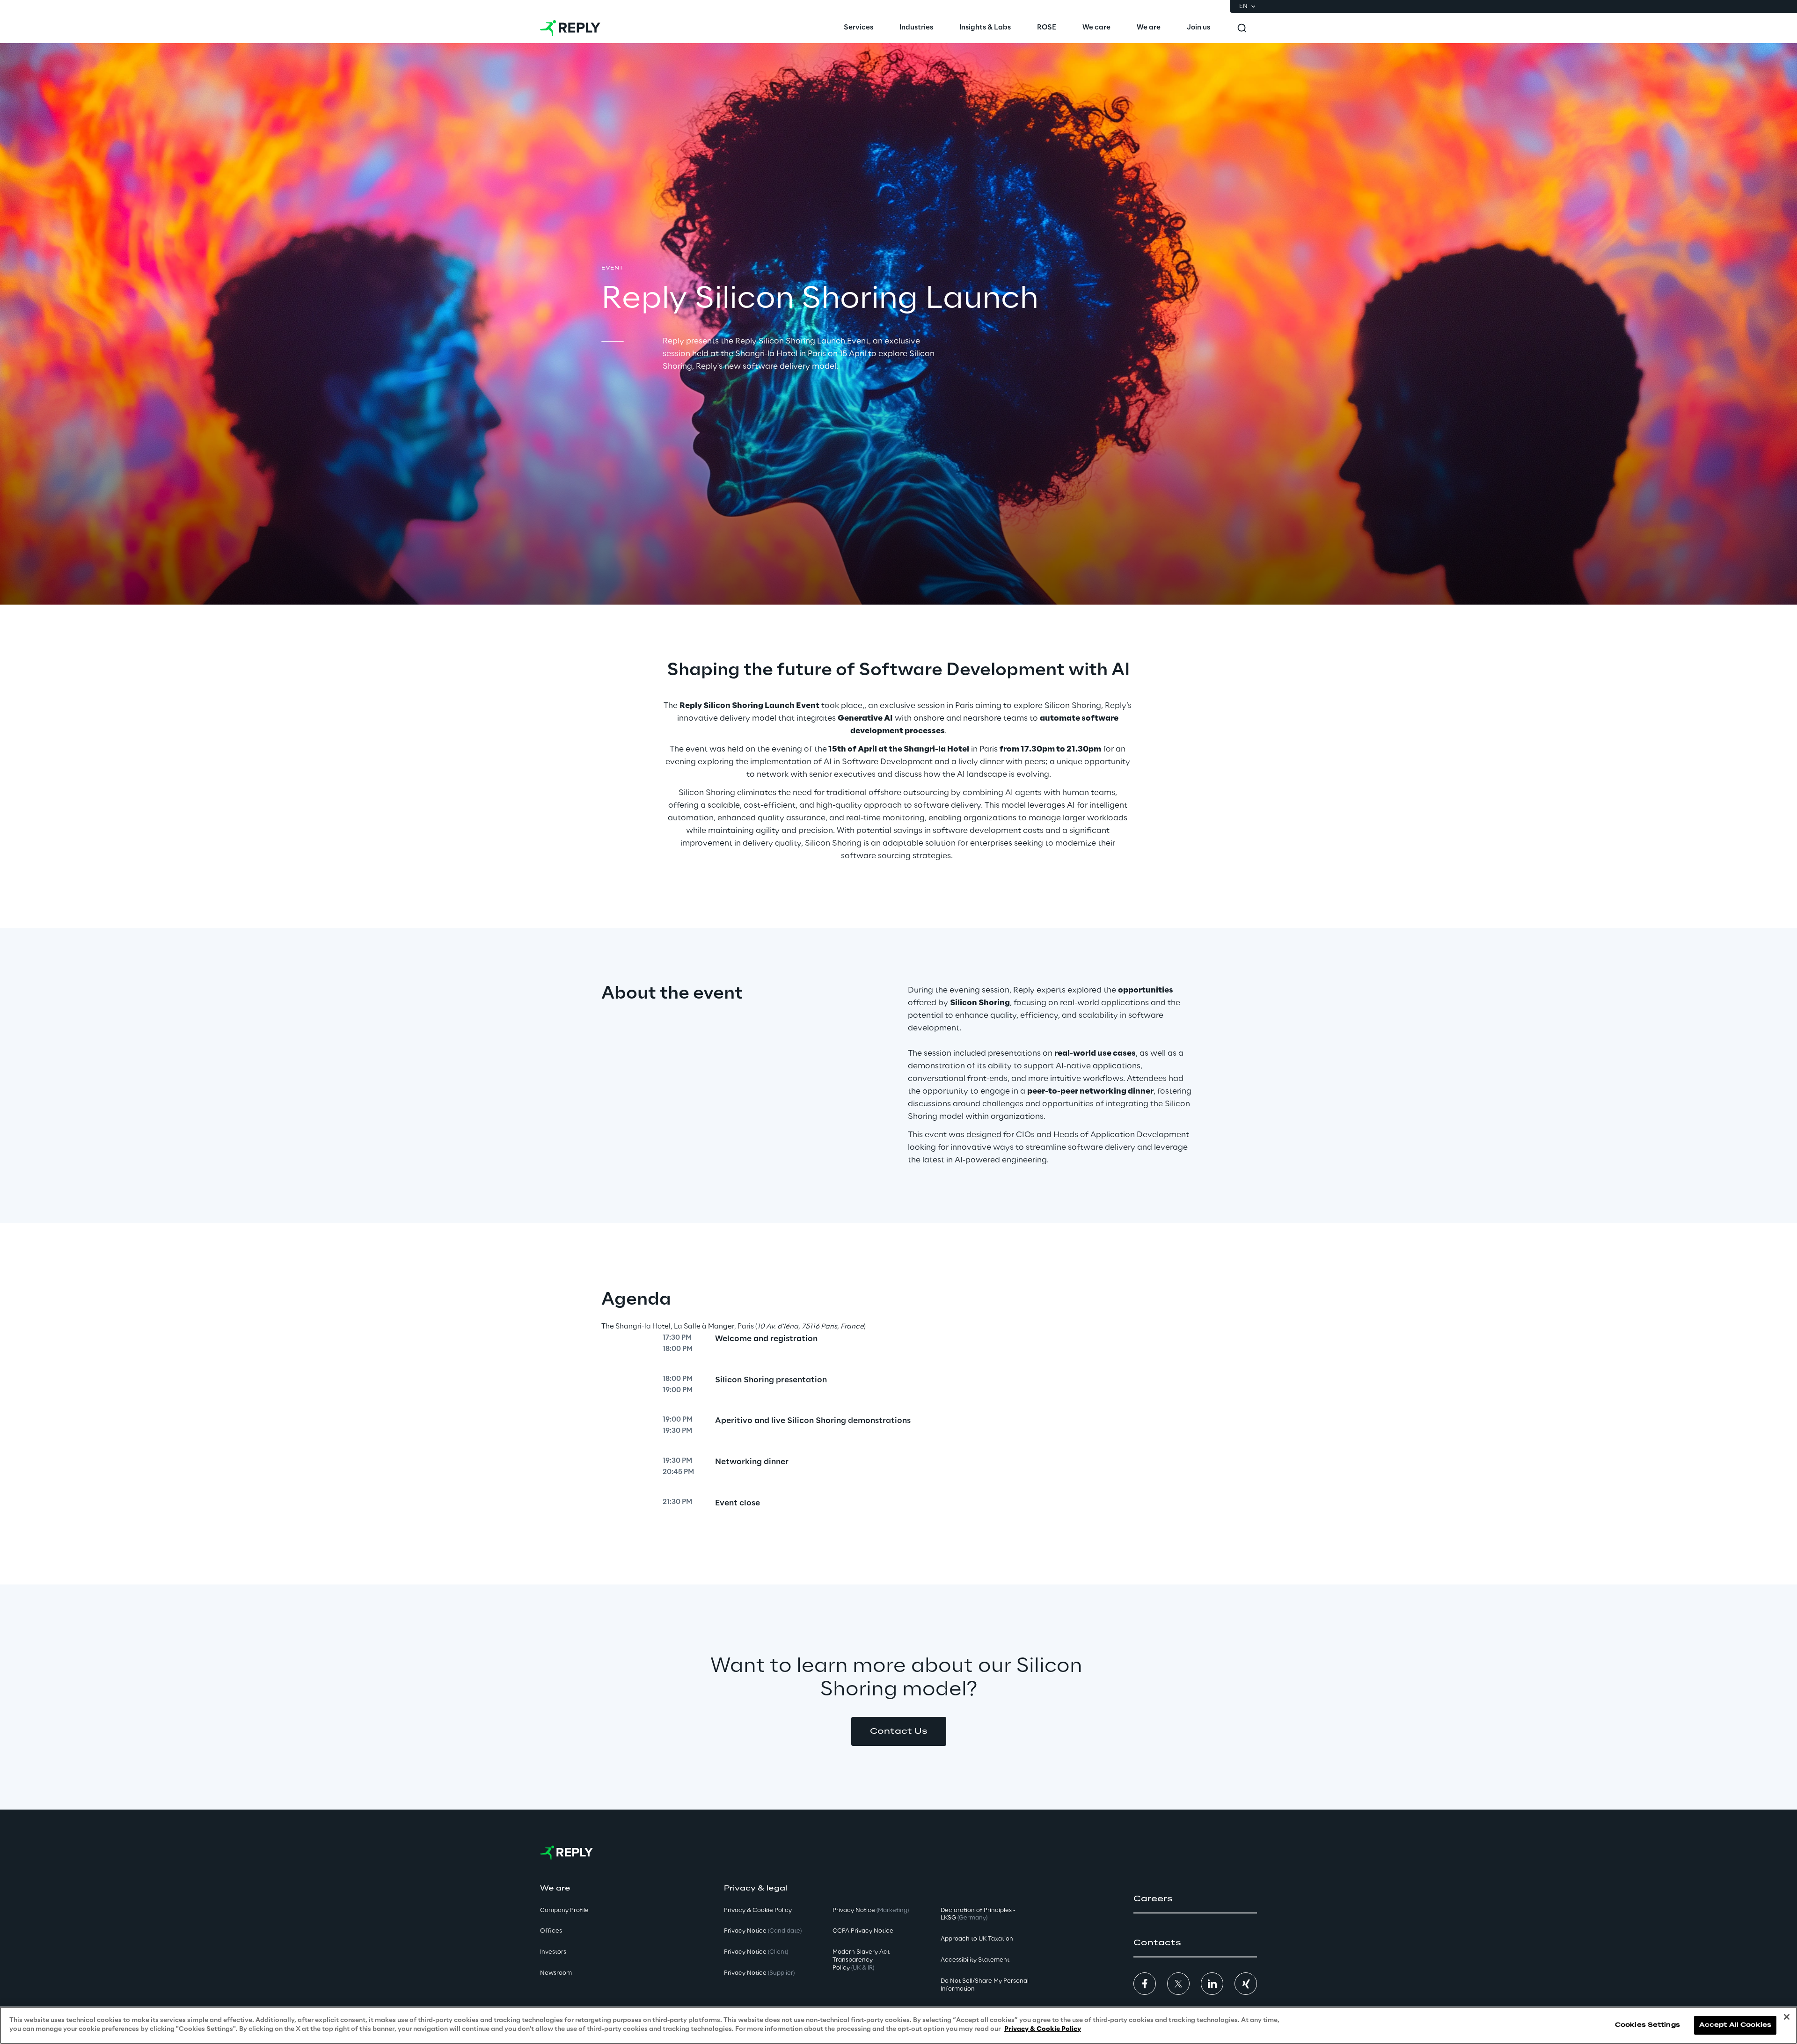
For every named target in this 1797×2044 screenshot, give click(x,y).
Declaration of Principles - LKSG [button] (978, 1914)
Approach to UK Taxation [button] (977, 1939)
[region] (898, 2025)
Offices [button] (551, 1931)
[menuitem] (858, 28)
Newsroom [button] (556, 1973)
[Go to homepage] (570, 28)
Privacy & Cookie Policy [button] (758, 1910)
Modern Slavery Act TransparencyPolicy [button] (861, 1960)
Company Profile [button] (564, 1910)
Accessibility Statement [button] (975, 1960)
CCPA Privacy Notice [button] (863, 1931)
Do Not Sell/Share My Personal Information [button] (985, 1985)
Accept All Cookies (1735, 2025)
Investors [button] (553, 1952)
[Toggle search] (1242, 28)
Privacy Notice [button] (763, 1931)
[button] (899, 1731)
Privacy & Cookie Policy (1043, 2029)
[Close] (1787, 2017)
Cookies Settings (1647, 2025)
